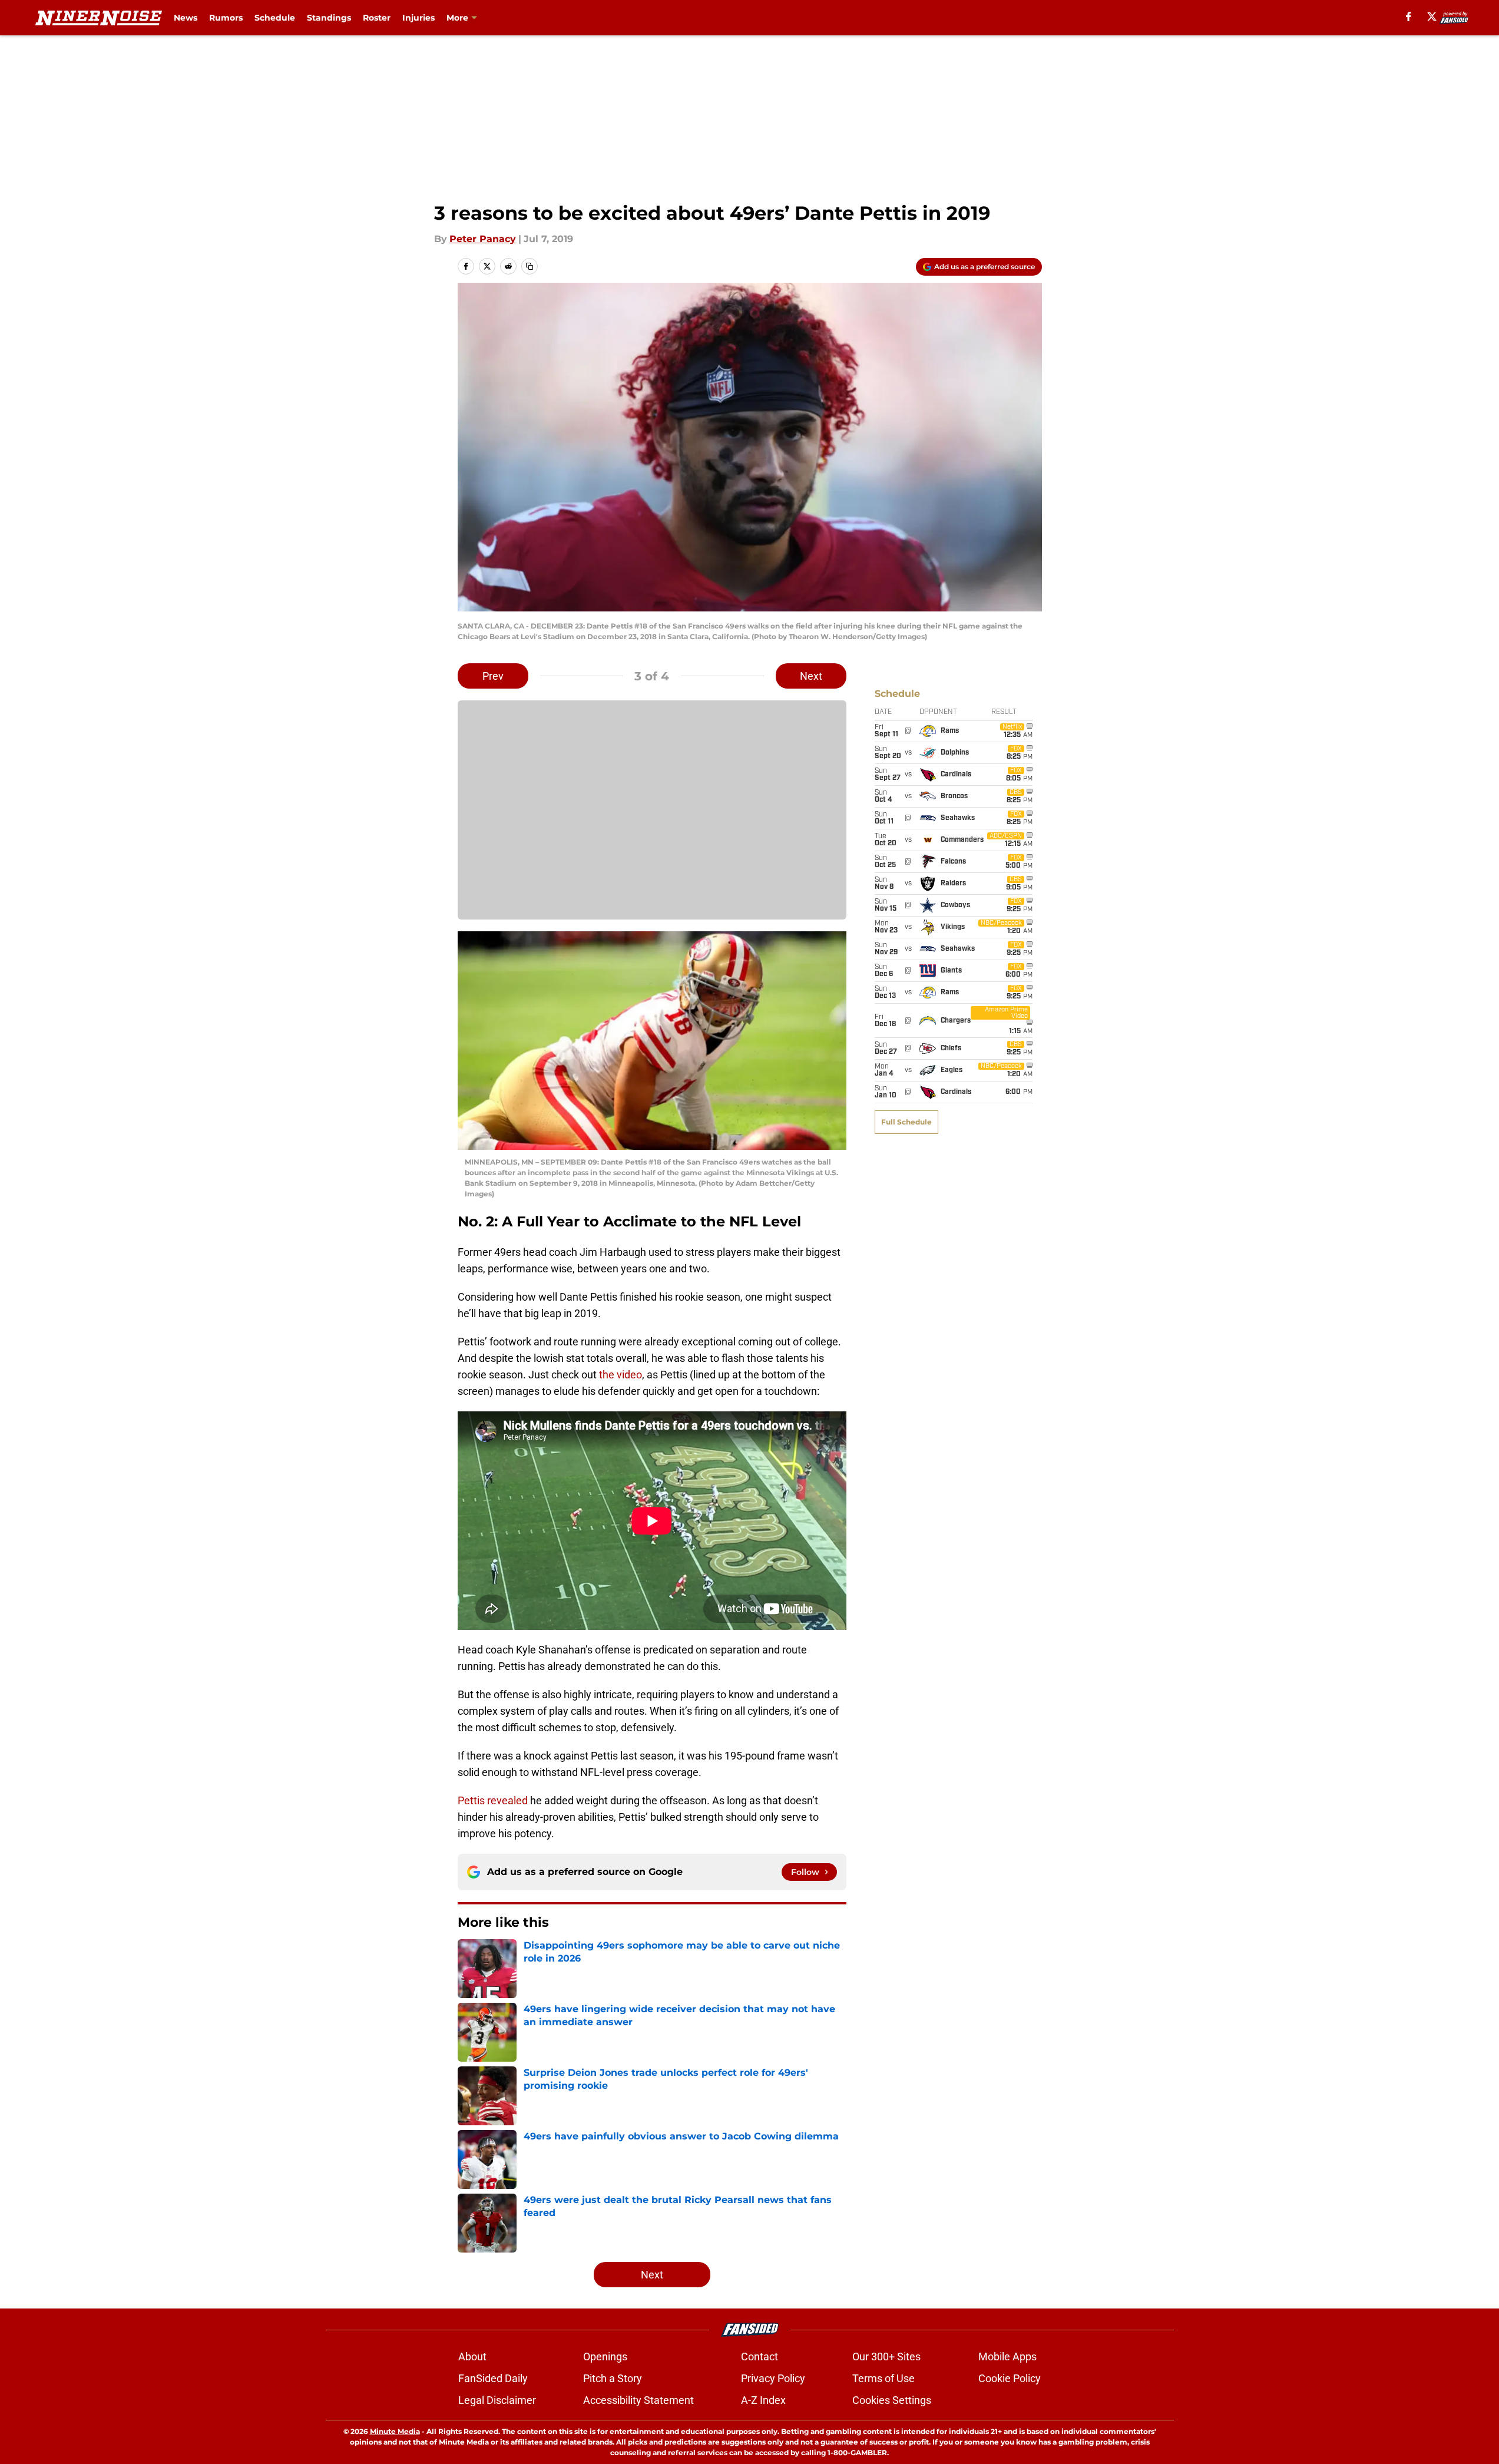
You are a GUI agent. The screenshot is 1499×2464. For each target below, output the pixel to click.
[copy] (530, 266)
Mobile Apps (1007, 2356)
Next (811, 676)
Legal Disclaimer (497, 2400)
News (186, 18)
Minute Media (395, 2431)
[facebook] (1409, 16)
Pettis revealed (493, 1800)
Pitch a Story (613, 2378)
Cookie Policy (1010, 2378)
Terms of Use (883, 2378)
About (472, 2356)
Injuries (418, 18)
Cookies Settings (892, 2400)
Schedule (275, 18)
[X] (1432, 16)
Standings (329, 18)
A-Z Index (763, 2400)
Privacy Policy (773, 2378)
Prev (493, 676)
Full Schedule (906, 1122)
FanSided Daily (493, 2378)
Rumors (226, 18)
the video (621, 1375)
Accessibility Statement (638, 2400)
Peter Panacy (483, 239)
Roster (377, 18)
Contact (760, 2356)
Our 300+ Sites (886, 2356)
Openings (605, 2356)
